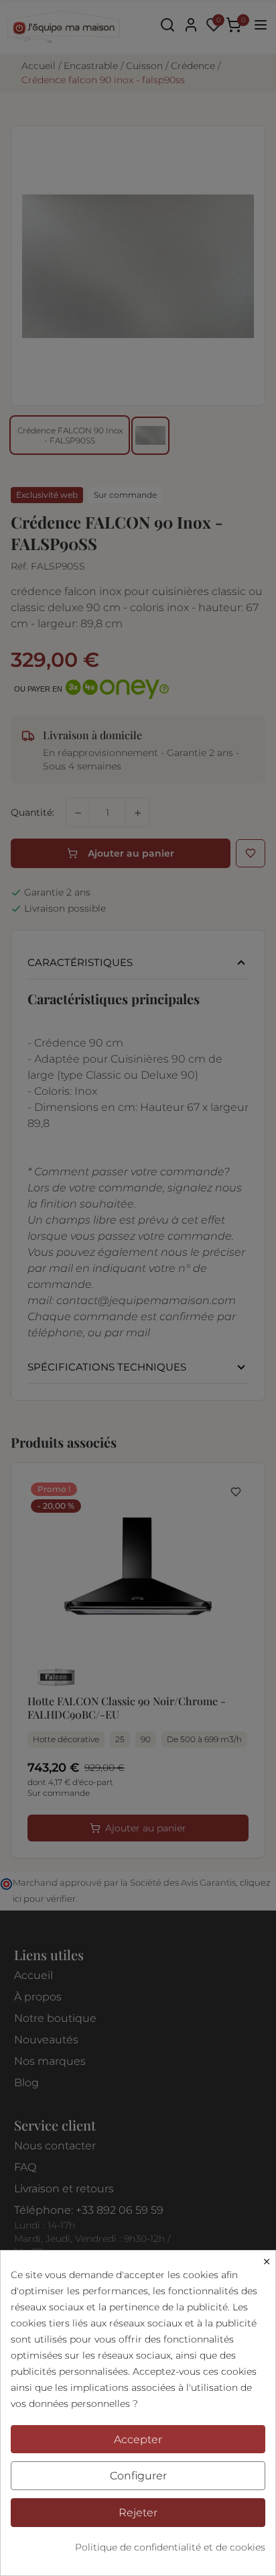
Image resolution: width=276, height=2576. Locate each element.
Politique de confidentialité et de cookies (170, 2547)
